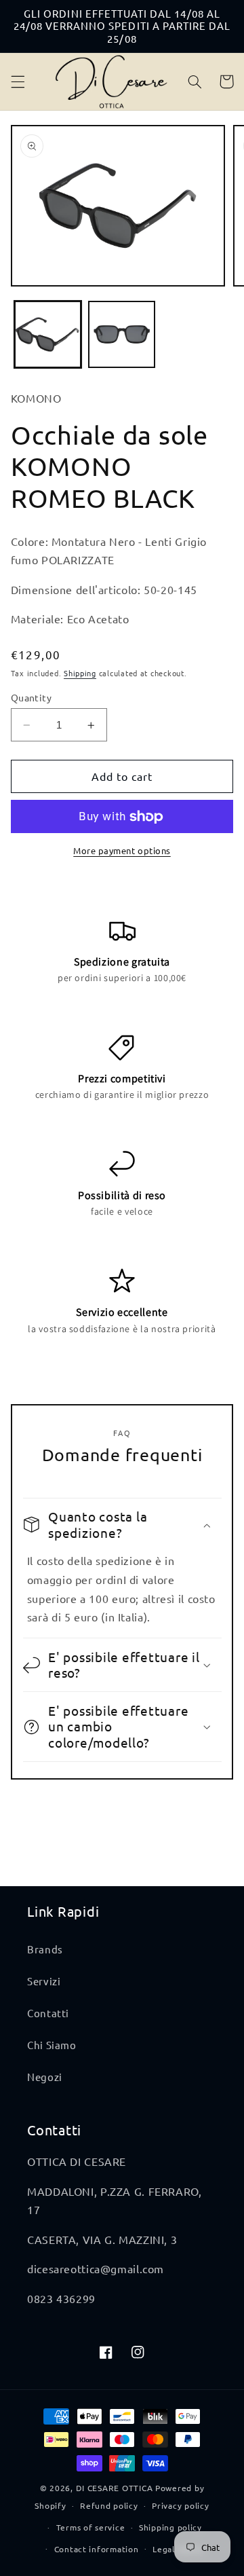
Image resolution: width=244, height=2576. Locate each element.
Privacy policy (180, 2505)
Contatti (48, 2013)
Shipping (80, 673)
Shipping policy (170, 2527)
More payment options (122, 850)
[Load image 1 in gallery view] (48, 334)
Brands (45, 1949)
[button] (18, 81)
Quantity (31, 697)
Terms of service (91, 2527)
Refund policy (109, 2505)
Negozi (45, 2077)
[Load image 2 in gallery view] (122, 334)
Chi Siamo (52, 2045)
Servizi (44, 1981)
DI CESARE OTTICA (115, 2488)
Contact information (97, 2549)
